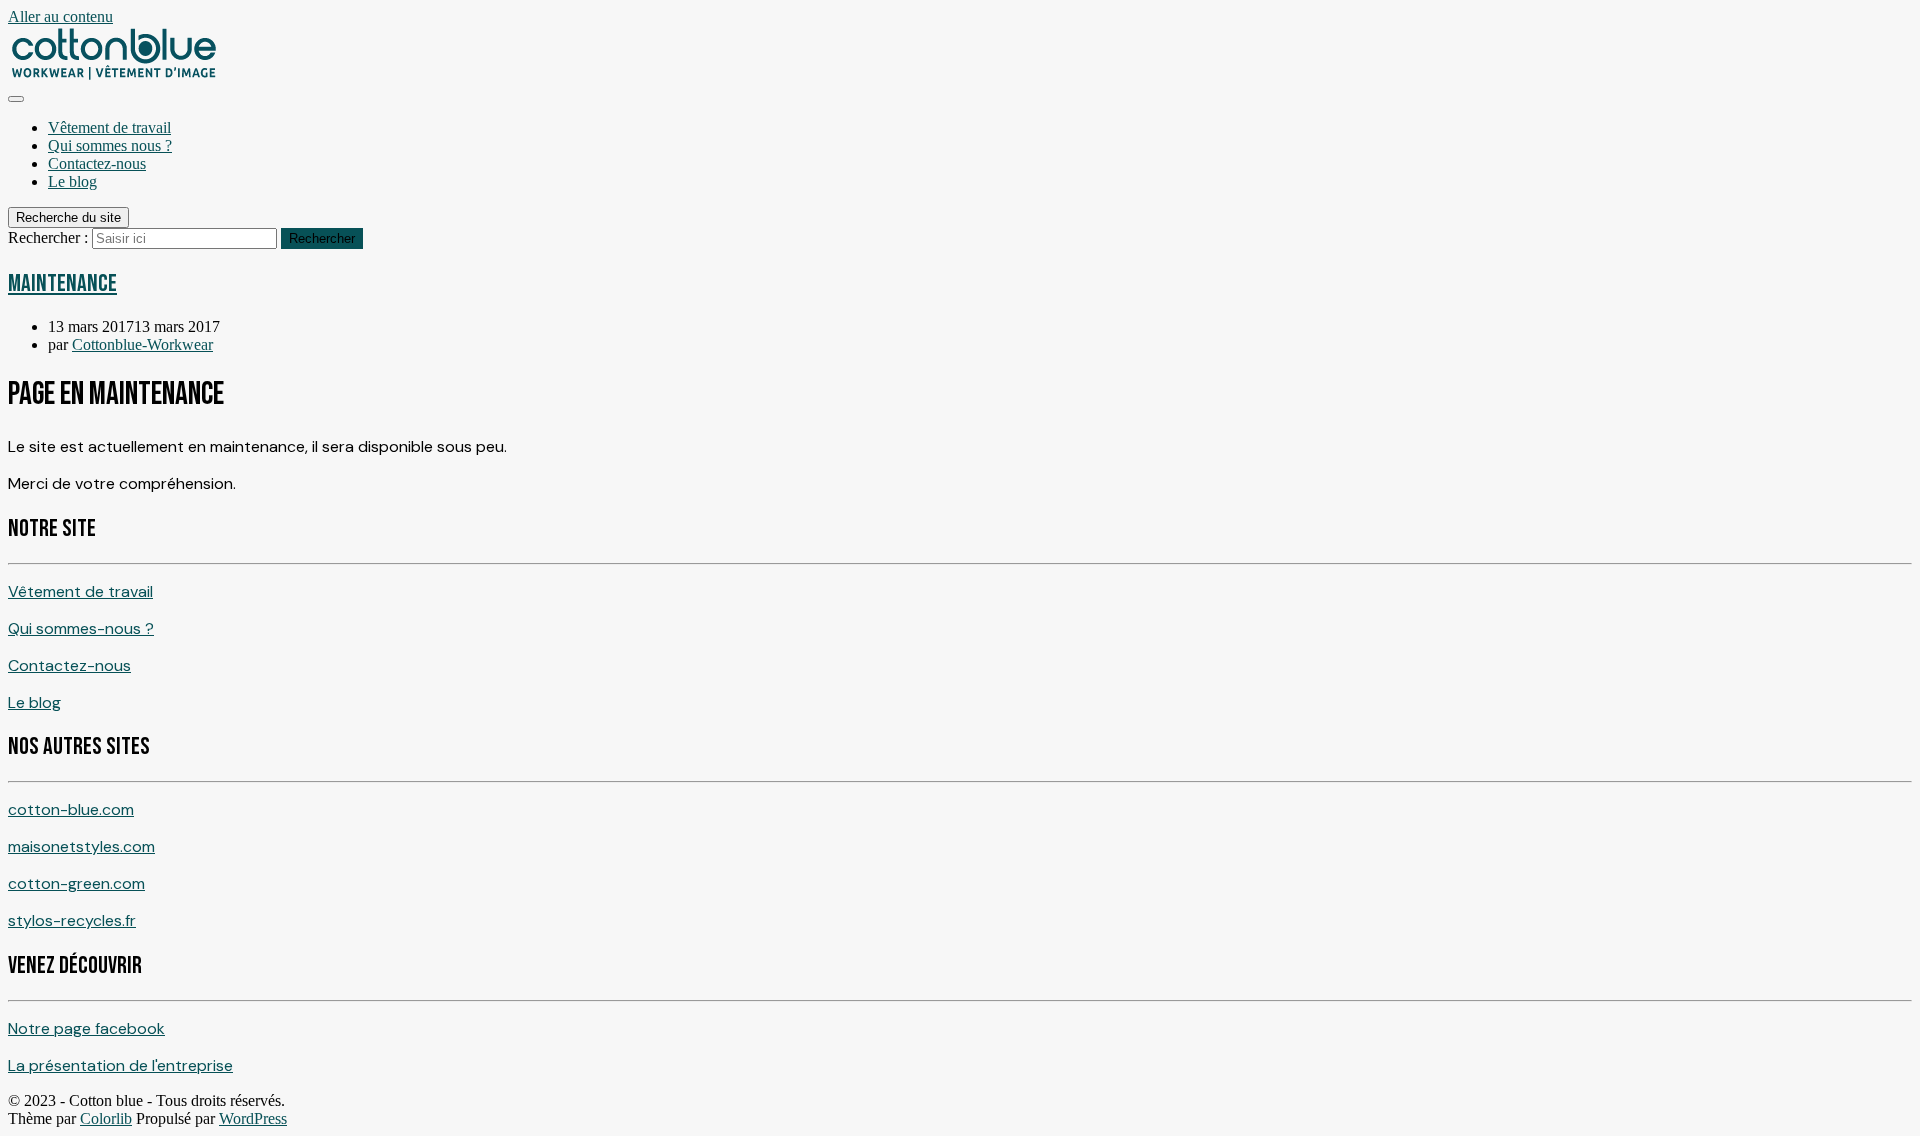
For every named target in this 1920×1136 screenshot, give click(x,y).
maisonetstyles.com (81, 846)
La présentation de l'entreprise (120, 1065)
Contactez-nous (97, 163)
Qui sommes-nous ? (81, 628)
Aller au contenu (60, 16)
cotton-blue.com (71, 809)
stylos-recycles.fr (72, 920)
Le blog (72, 181)
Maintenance (62, 283)
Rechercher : (48, 237)
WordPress (253, 1118)
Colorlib (106, 1118)
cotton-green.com (76, 883)
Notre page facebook (86, 1028)
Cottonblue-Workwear (142, 344)
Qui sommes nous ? (110, 145)
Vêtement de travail (109, 127)
